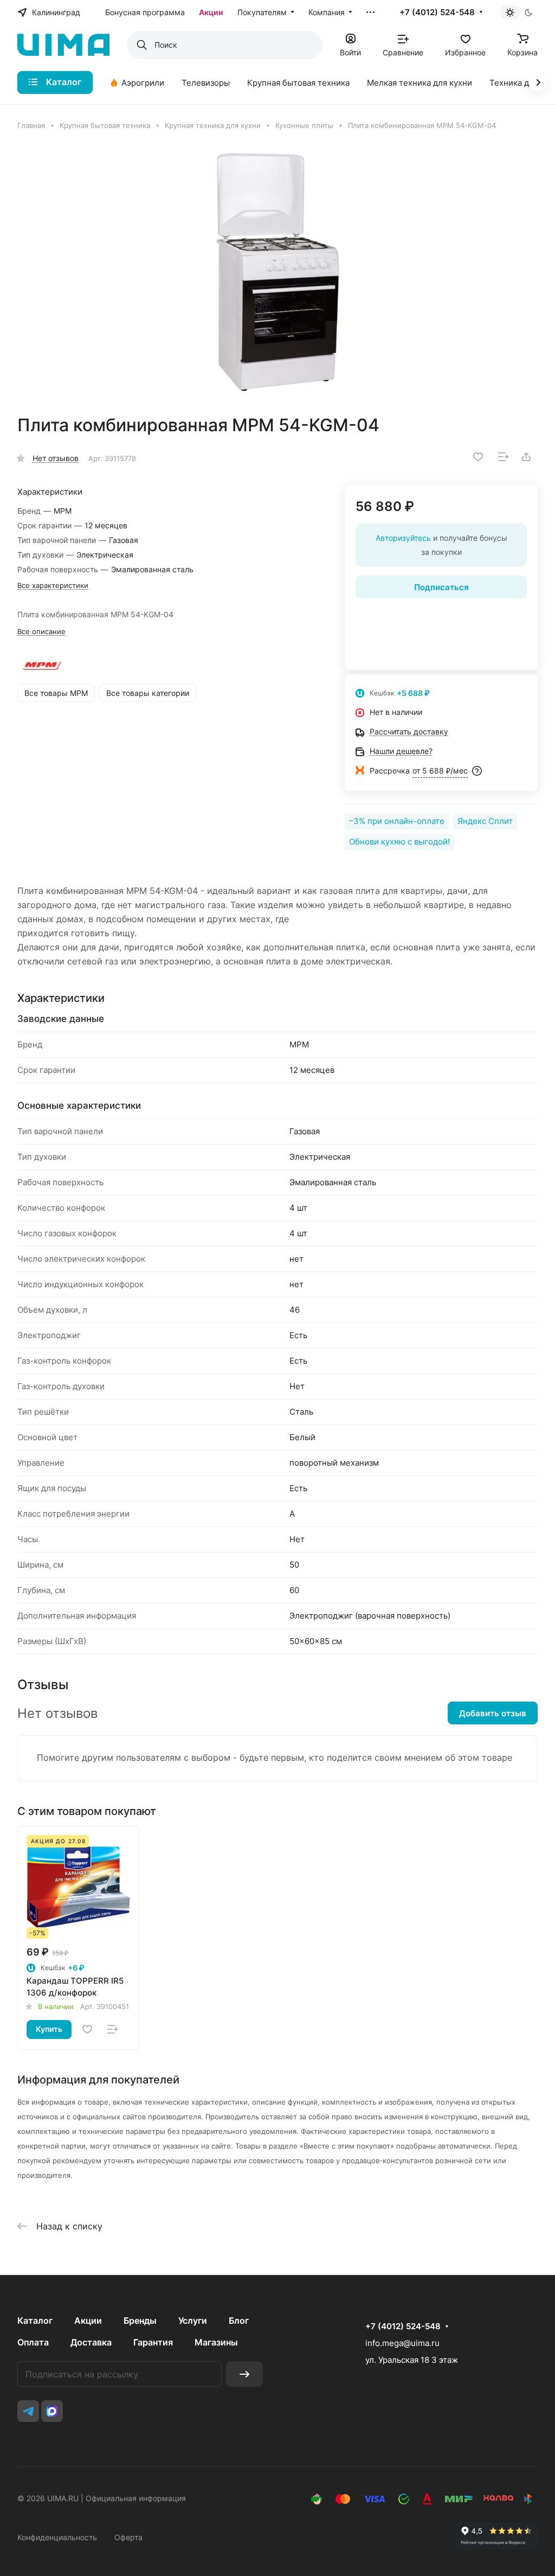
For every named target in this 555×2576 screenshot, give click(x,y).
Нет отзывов (56, 458)
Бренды (140, 2321)
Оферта (128, 2537)
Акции (88, 2321)
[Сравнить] (504, 457)
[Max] (52, 2411)
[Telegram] (28, 2411)
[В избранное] (478, 457)
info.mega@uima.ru (402, 2343)
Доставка (91, 2342)
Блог (239, 2321)
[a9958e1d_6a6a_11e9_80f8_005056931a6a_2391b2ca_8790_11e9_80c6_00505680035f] (277, 272)
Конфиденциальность (57, 2537)
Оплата (33, 2342)
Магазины (216, 2342)
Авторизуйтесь (403, 538)
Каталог (35, 2321)
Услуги (193, 2321)
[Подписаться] (244, 2374)
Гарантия (153, 2342)
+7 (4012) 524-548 (437, 12)
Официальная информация (136, 2498)
